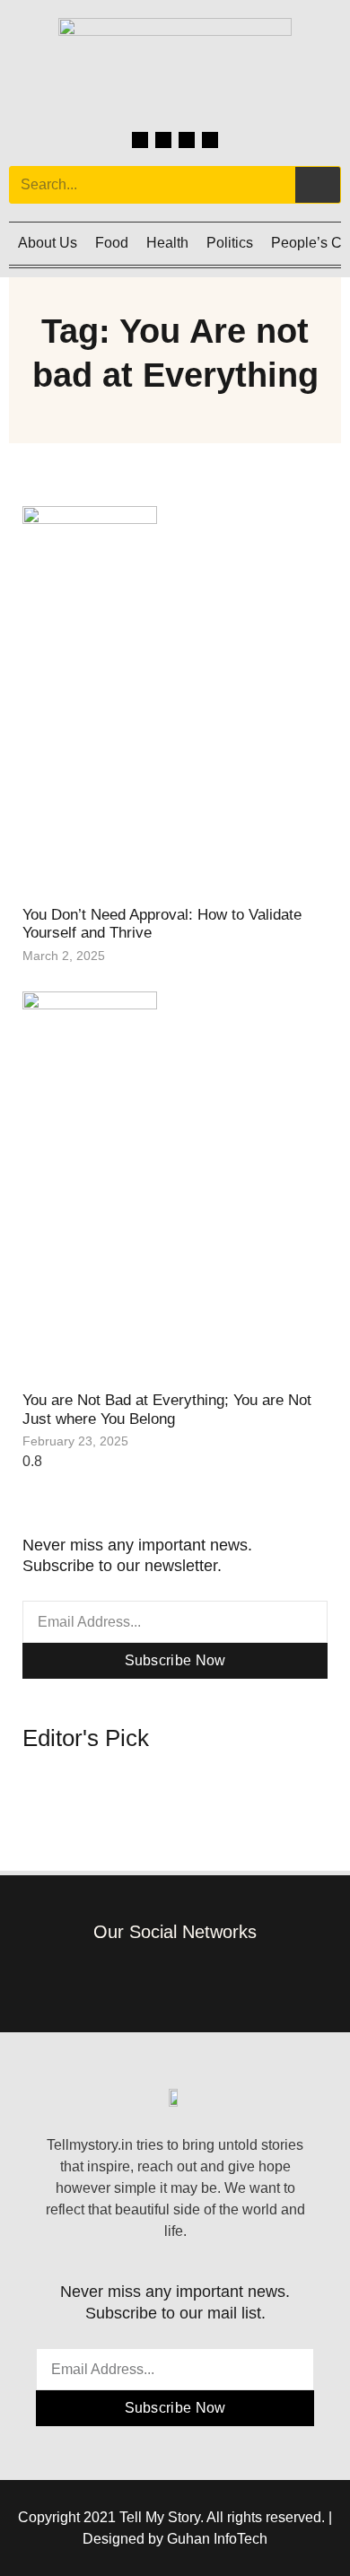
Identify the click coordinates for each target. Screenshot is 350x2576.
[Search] (318, 185)
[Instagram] (163, 140)
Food (112, 243)
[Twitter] (187, 140)
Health (167, 243)
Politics (230, 243)
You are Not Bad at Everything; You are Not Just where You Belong (167, 1409)
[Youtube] (210, 140)
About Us (48, 243)
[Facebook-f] (121, 1977)
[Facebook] (140, 140)
